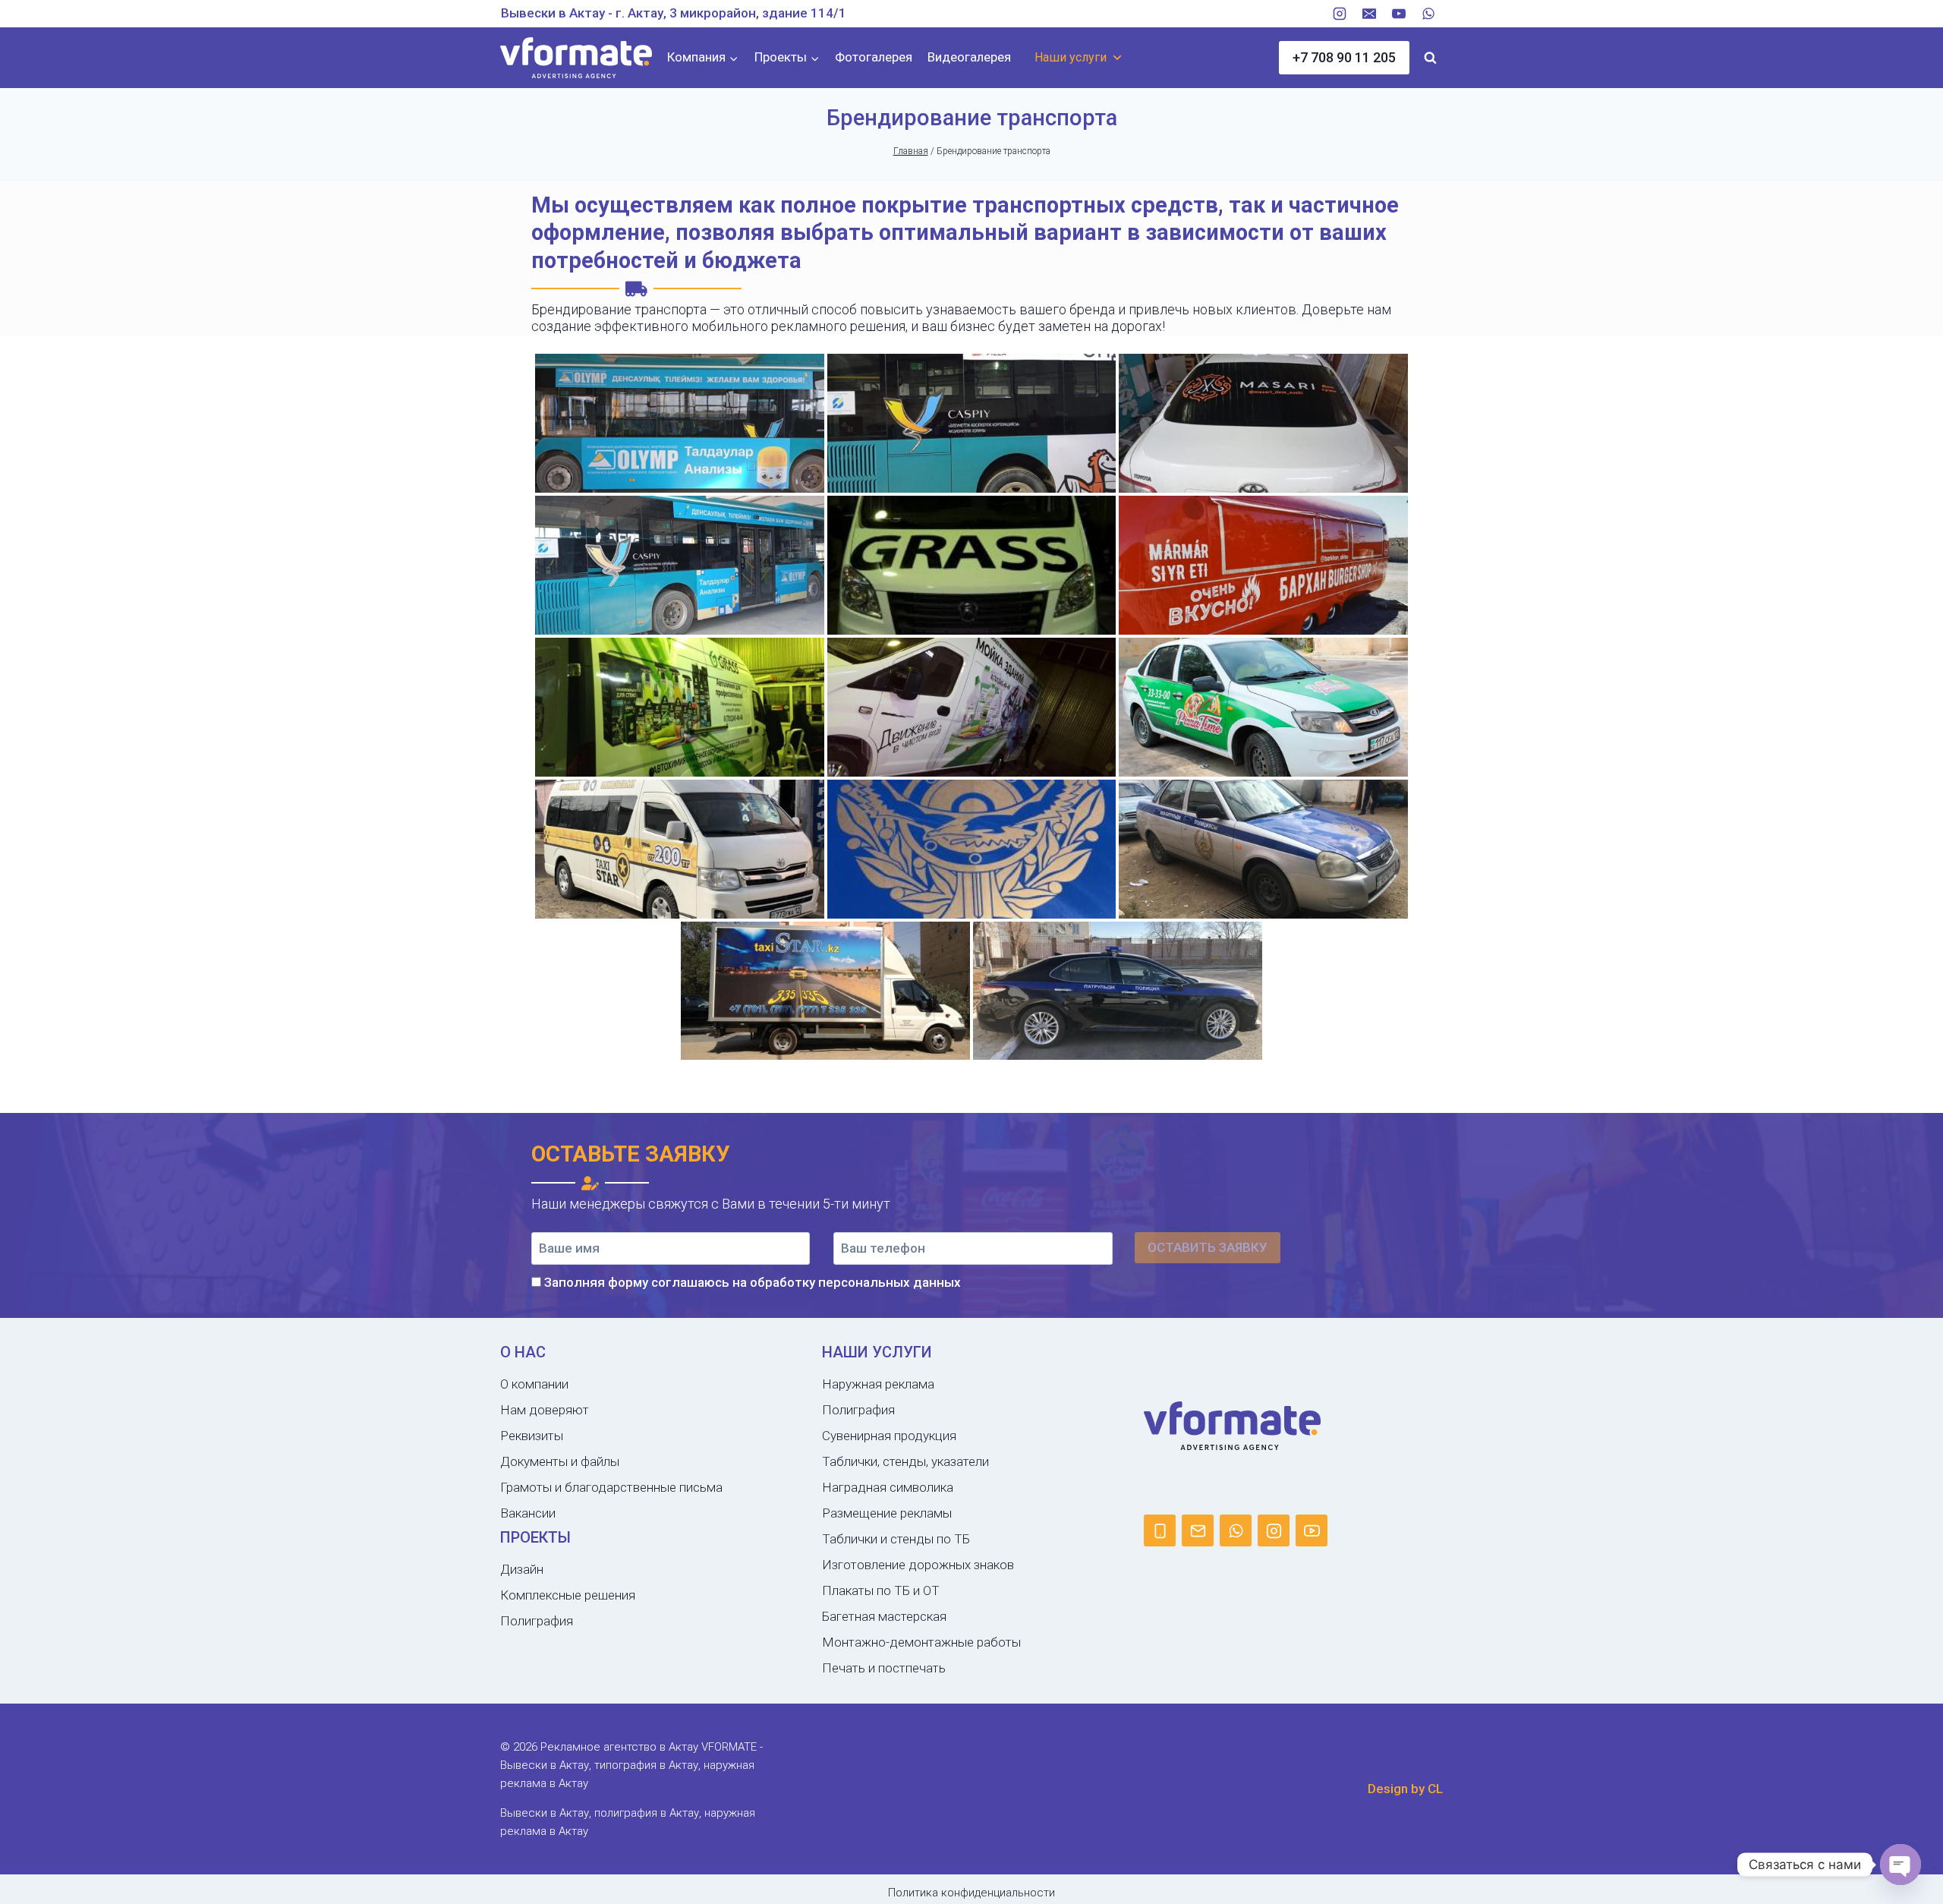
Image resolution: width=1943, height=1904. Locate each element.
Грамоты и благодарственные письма (611, 1487)
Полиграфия (537, 1621)
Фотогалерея (874, 57)
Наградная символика (888, 1487)
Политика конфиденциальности (971, 1893)
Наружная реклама (878, 1384)
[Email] (1369, 14)
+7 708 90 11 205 (1344, 57)
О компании (534, 1384)
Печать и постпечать (884, 1668)
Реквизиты (532, 1436)
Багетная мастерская (884, 1616)
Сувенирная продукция (889, 1436)
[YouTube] (1399, 14)
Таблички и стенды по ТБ (896, 1539)
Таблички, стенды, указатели (905, 1461)
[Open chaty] (1900, 1865)
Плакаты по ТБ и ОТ (881, 1590)
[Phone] (1160, 1530)
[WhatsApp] (1428, 14)
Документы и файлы (560, 1461)
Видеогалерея (969, 57)
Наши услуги (1071, 57)
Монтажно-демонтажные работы (921, 1642)
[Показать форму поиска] (1430, 58)
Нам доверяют (545, 1410)
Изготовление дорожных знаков (918, 1565)
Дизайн (522, 1569)
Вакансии (528, 1513)
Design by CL (1405, 1789)
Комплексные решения (568, 1595)
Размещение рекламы (887, 1513)
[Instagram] (1340, 14)
